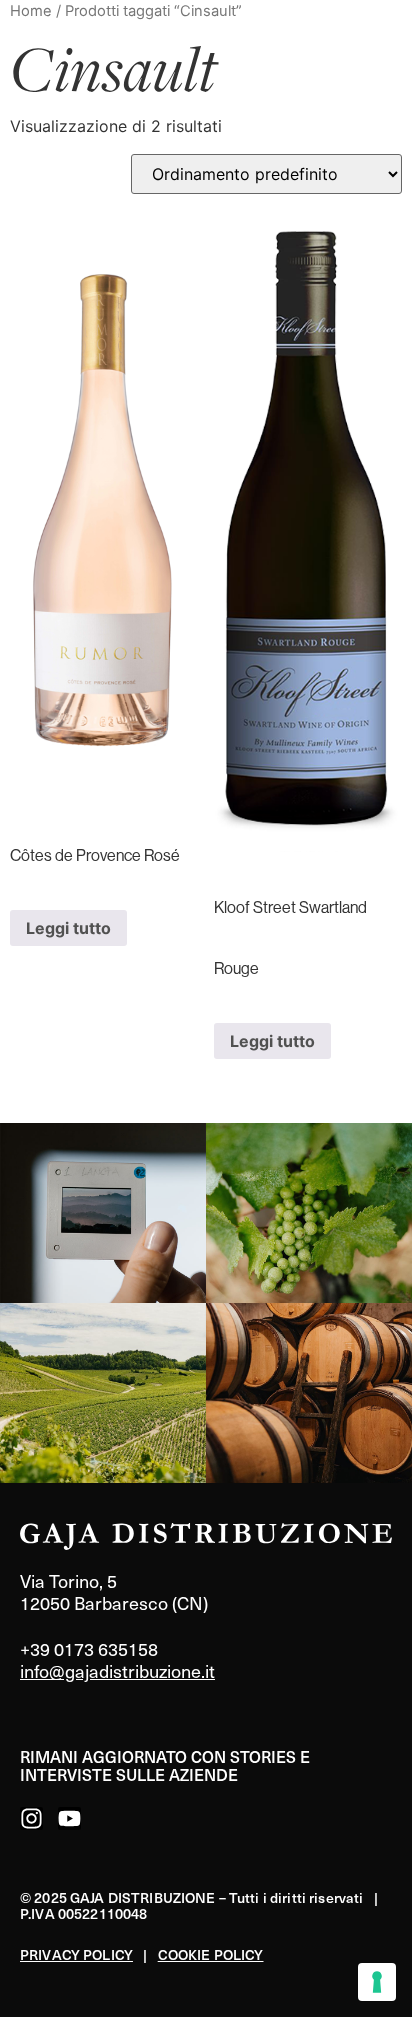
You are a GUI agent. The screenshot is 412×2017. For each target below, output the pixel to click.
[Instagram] (31, 1818)
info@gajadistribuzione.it (117, 1670)
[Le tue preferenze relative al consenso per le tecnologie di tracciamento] (377, 1982)
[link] (103, 1213)
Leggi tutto (68, 928)
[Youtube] (69, 1818)
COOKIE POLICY (211, 1954)
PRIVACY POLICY (76, 1954)
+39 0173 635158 (89, 1648)
